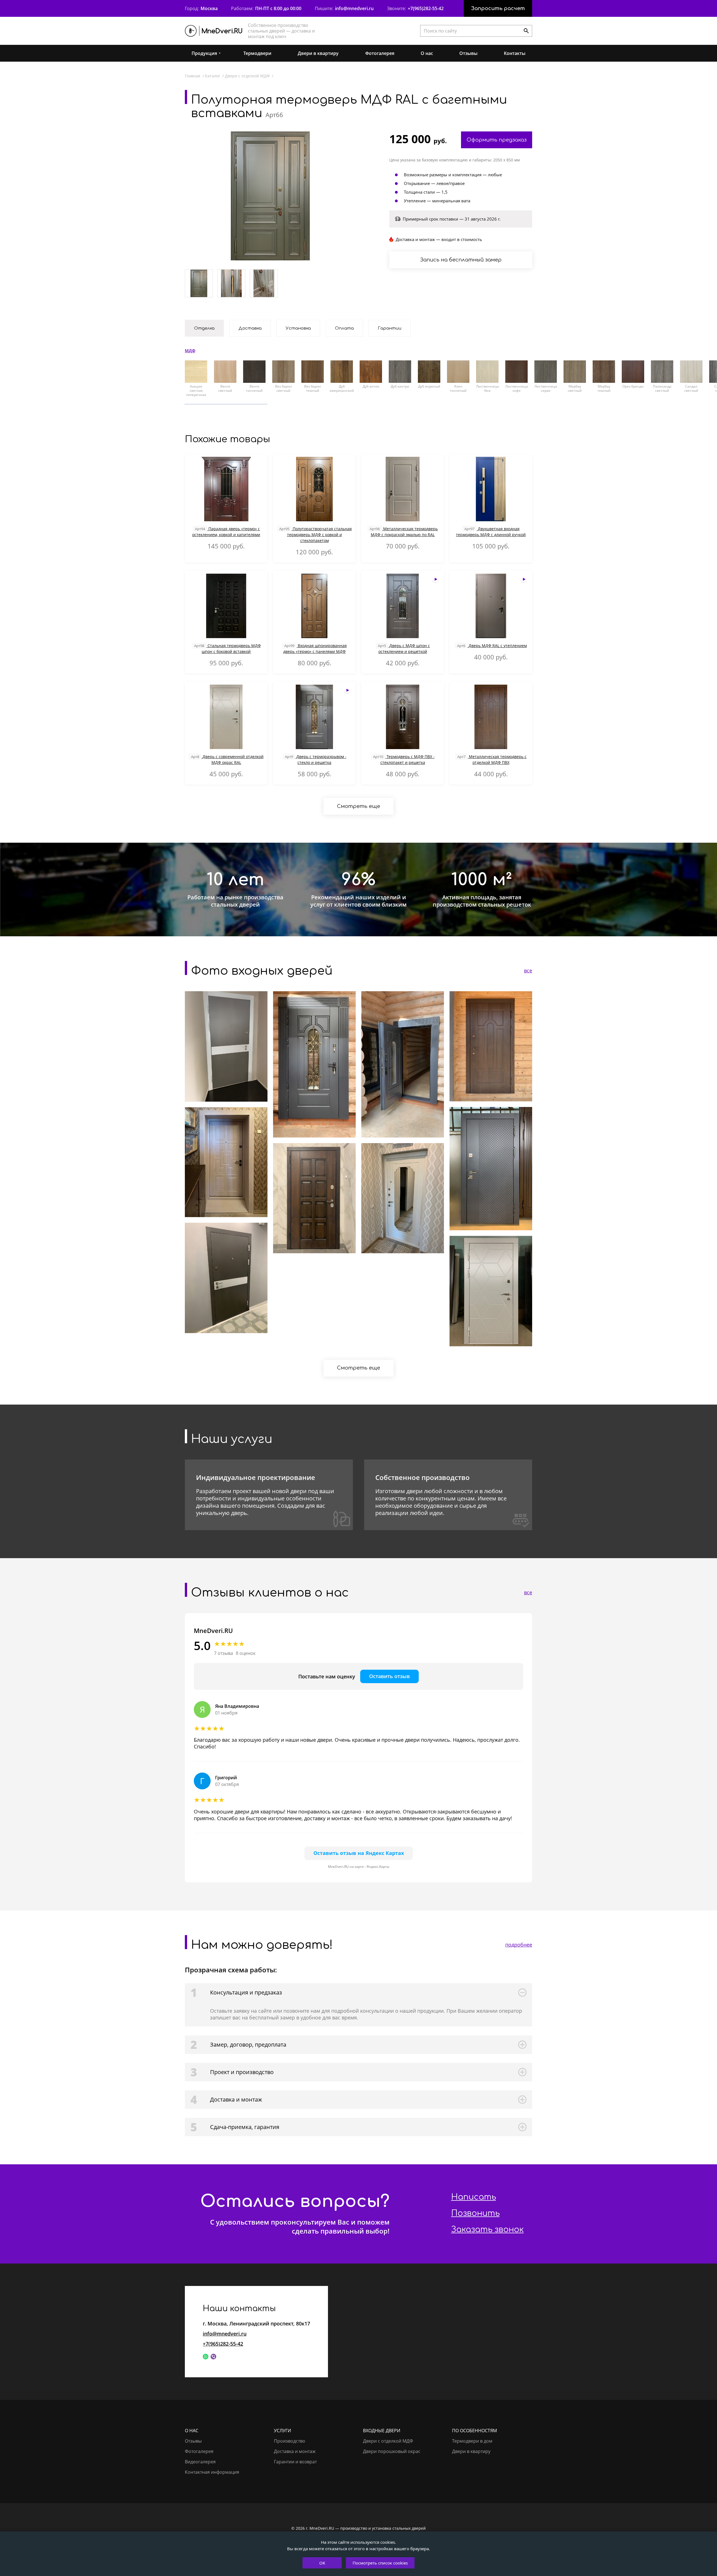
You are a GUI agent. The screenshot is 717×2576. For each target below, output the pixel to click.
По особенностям (474, 2431)
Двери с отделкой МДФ (388, 2441)
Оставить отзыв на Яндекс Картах (359, 1853)
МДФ (190, 351)
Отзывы (468, 53)
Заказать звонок (487, 2230)
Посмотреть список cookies (380, 2563)
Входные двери (382, 2431)
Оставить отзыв (389, 1676)
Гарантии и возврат (295, 2462)
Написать (474, 2197)
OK (322, 2563)
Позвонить (475, 2213)
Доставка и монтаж (295, 2451)
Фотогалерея (380, 53)
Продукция (204, 53)
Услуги (282, 2431)
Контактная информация (212, 2472)
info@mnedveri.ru (354, 8)
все (528, 970)
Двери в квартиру (318, 53)
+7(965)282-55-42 (426, 8)
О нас (427, 53)
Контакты (515, 53)
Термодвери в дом (472, 2441)
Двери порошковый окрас (392, 2451)
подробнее (519, 1945)
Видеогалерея (200, 2462)
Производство (290, 2441)
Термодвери (257, 53)
